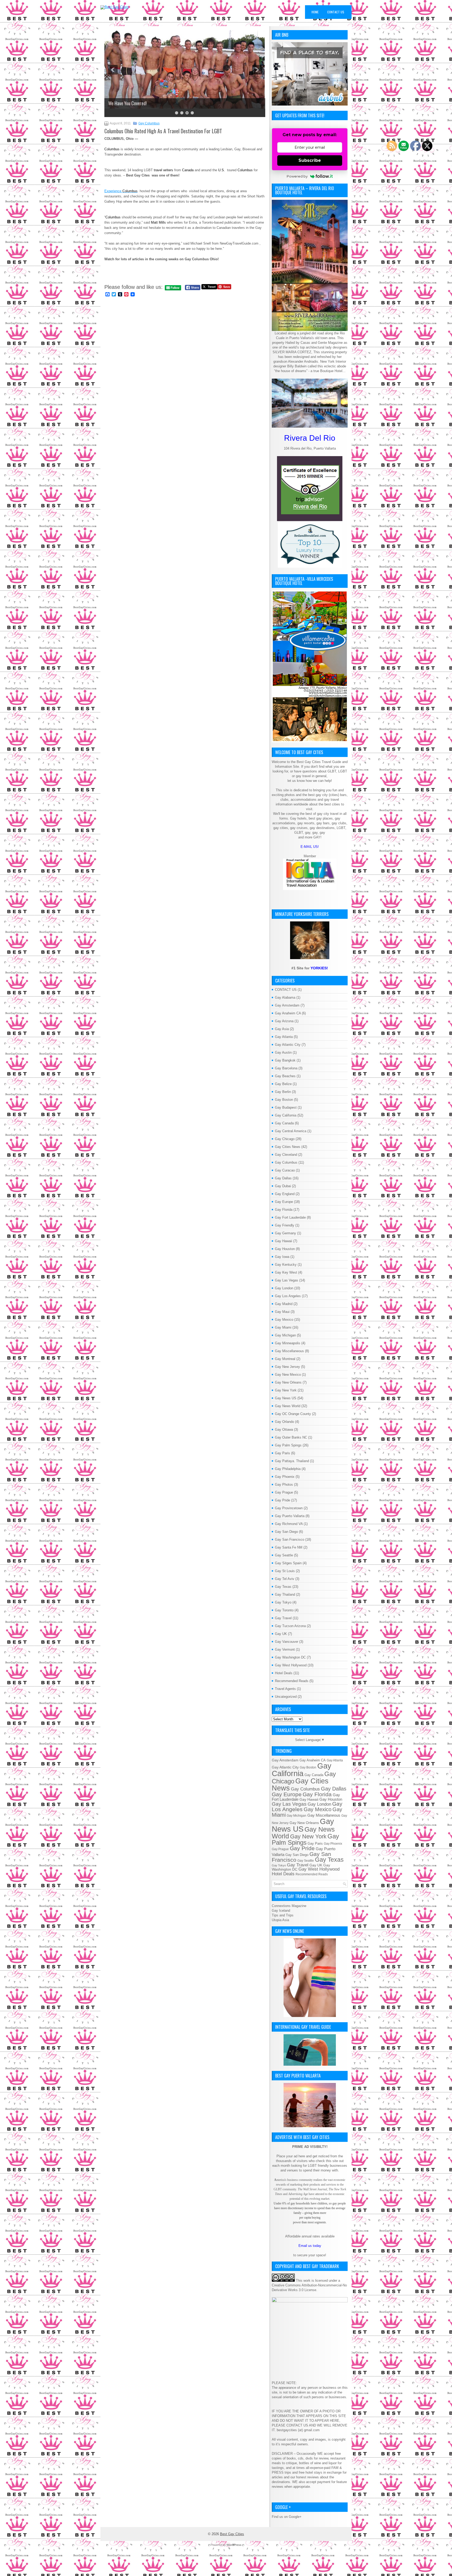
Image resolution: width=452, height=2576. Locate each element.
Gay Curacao (285, 1170)
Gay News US (286, 1398)
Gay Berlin (283, 1092)
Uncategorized (286, 1697)
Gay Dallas (283, 1178)
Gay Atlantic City (288, 1045)
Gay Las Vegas (287, 1280)
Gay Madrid (284, 1304)
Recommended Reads (292, 1681)
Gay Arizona (284, 1021)
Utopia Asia (280, 1920)
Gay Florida (284, 1210)
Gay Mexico (284, 1320)
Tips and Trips (283, 1915)
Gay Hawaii (284, 1241)
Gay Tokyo (283, 1602)
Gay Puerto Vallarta (290, 1516)
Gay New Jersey (287, 1367)
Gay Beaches (285, 1076)
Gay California (286, 1115)
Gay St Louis (285, 1571)
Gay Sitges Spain (288, 1563)
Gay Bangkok (285, 1060)
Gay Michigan (285, 1335)
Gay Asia (282, 1029)
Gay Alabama (285, 997)
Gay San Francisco (290, 1539)
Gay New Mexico (288, 1375)
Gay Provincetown (289, 1508)
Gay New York (286, 1390)
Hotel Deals (284, 1673)
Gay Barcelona (286, 1068)
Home (315, 12)
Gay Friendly (285, 1225)
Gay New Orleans (288, 1382)
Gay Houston (285, 1249)
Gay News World (288, 1406)
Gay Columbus (149, 123)
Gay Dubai (283, 1186)
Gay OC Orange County (293, 1414)
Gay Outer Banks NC (291, 1437)
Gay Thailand (285, 1594)
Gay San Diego (286, 1532)
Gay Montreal (285, 1359)
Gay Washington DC (290, 1657)
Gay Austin (283, 1052)
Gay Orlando (284, 1422)
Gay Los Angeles (288, 1296)
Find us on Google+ (287, 2517)
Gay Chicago (285, 1139)
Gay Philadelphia (288, 1469)
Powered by (297, 176)
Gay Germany (286, 1233)
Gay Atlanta (284, 1037)
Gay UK (281, 1634)
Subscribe (310, 160)
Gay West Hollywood (291, 1665)
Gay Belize (283, 1084)
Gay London (284, 1288)
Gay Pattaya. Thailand (292, 1461)
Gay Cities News (288, 1147)
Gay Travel (283, 1618)
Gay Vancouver (287, 1642)
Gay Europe (284, 1202)
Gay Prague (284, 1492)
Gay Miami (283, 1327)
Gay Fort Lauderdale (290, 1217)
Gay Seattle (284, 1555)
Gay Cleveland (286, 1155)
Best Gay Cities (232, 2534)
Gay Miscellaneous (289, 1351)
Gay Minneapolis (288, 1343)
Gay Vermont (285, 1649)
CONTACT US (286, 990)
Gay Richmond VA (289, 1524)
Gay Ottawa (284, 1430)
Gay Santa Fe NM (289, 1547)
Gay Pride (282, 1500)
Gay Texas (283, 1587)
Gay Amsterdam (287, 1005)
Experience (121, 191)
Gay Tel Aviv (285, 1579)
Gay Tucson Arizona (290, 1626)
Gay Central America (291, 1131)
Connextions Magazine (289, 1906)
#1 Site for (310, 968)
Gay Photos (284, 1485)
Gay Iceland (281, 1911)
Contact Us (336, 12)
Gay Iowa (282, 1257)
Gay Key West (286, 1272)
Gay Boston (284, 1100)
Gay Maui (282, 1312)
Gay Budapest (286, 1107)
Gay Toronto (284, 1610)
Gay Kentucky (286, 1265)
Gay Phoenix (285, 1477)
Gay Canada (284, 1123)
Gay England (285, 1194)
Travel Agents (285, 1689)
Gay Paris (282, 1453)
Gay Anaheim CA (288, 1013)
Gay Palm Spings (288, 1445)
